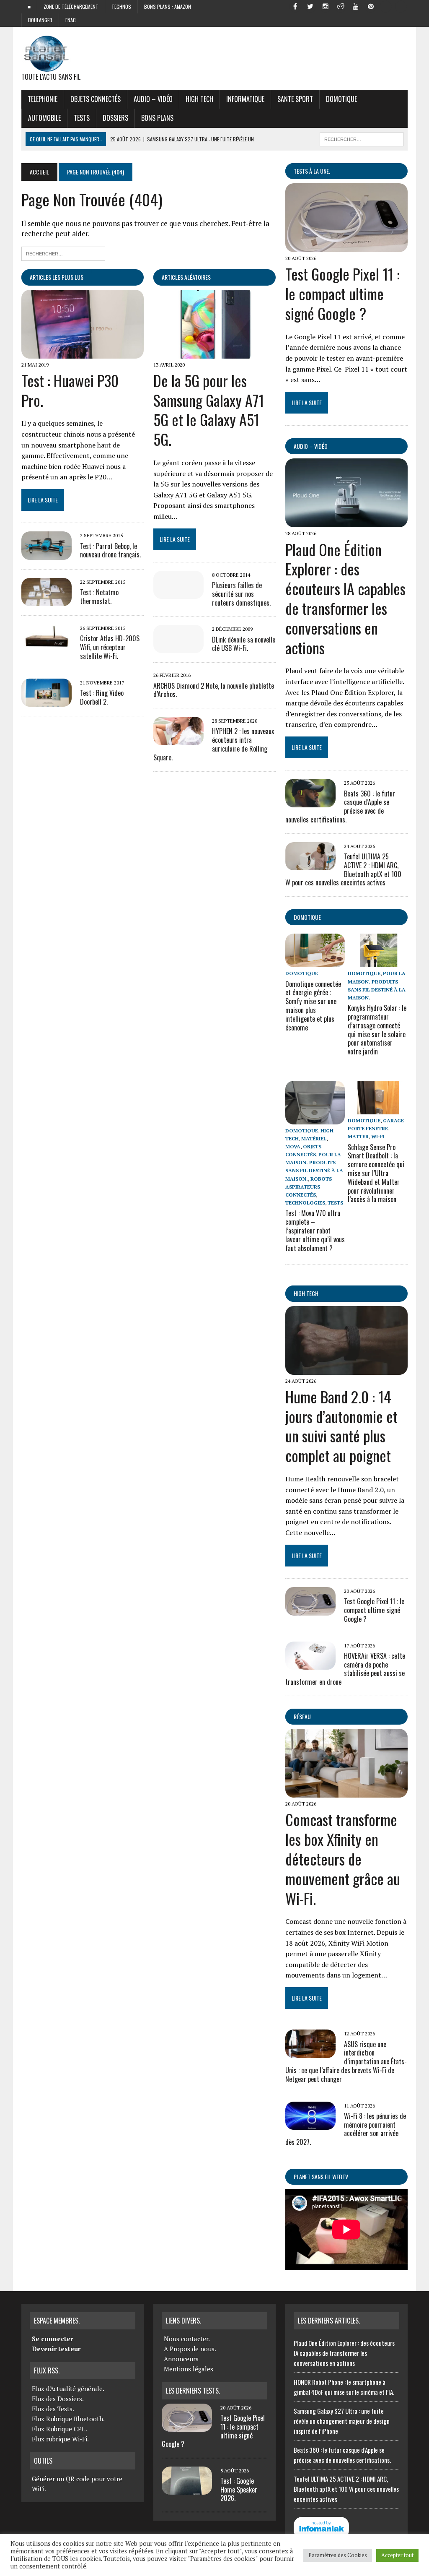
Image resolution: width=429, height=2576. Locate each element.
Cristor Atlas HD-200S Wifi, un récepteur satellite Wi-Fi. (110, 647)
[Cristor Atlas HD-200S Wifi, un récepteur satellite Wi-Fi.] (47, 647)
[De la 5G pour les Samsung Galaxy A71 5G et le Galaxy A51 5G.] (214, 353)
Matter (358, 1136)
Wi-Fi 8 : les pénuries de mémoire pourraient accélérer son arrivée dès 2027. (346, 2129)
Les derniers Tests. (193, 2391)
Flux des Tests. (53, 2409)
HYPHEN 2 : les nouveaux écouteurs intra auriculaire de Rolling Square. (214, 744)
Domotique (341, 99)
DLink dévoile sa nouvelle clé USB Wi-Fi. (244, 644)
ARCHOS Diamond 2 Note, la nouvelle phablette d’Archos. (214, 690)
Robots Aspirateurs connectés (309, 1187)
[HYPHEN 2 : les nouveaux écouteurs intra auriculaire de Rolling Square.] (178, 739)
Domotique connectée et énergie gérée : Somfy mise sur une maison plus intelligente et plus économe (313, 1006)
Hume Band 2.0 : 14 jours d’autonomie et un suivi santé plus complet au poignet (341, 1426)
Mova (293, 1146)
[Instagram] (326, 6)
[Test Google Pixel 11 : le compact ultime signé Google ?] (346, 247)
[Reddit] (341, 6)
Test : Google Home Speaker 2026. (239, 2490)
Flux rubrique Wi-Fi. (60, 2439)
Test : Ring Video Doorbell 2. (102, 697)
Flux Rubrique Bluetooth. (68, 2419)
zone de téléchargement (71, 7)
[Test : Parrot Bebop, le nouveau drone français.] (47, 554)
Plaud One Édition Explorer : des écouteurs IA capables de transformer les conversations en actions (345, 598)
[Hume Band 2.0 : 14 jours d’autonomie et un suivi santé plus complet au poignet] (346, 1369)
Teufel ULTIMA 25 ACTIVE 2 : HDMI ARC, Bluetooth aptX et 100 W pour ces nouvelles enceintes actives (346, 2489)
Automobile (44, 118)
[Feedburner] (386, 6)
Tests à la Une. (312, 171)
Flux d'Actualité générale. (68, 2389)
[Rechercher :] (63, 253)
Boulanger (40, 20)
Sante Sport (295, 99)
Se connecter (52, 2339)
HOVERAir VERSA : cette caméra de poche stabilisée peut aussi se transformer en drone (345, 1669)
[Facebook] (295, 6)
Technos (121, 7)
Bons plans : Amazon (168, 7)
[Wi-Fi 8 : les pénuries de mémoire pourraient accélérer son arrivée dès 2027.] (310, 2124)
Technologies (305, 1203)
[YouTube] (356, 6)
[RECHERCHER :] (362, 138)
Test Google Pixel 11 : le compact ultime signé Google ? (342, 293)
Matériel (314, 1138)
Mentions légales (189, 2369)
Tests (82, 118)
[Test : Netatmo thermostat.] (47, 600)
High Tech (199, 99)
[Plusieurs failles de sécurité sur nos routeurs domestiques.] (178, 593)
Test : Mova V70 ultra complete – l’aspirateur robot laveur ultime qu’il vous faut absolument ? (315, 1230)
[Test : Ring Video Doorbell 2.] (47, 701)
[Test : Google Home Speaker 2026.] (187, 2490)
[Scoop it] (401, 6)
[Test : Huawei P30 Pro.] (83, 353)
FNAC (71, 20)
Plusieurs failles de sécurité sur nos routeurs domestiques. (241, 594)
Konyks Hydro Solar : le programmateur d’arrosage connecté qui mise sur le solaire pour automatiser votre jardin (377, 1030)
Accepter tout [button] (397, 2555)
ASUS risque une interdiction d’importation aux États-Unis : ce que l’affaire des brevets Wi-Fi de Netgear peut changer (346, 2062)
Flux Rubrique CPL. (59, 2429)
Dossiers (115, 118)
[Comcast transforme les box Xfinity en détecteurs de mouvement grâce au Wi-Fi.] (346, 1792)
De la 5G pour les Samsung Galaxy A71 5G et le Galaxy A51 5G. (209, 410)
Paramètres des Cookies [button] (338, 2555)
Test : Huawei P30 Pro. (70, 390)
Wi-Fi (378, 1136)
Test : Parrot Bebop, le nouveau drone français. (110, 550)
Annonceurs (181, 2359)
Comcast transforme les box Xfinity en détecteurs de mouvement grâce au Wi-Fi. (343, 1858)
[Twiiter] (310, 6)
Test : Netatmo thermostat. (99, 597)
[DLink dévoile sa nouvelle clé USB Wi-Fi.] (178, 648)
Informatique (245, 99)
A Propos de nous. (190, 2349)
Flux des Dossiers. (58, 2399)
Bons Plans (157, 118)
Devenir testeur (56, 2349)
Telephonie (43, 99)
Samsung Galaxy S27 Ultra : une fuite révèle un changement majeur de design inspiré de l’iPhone (342, 2421)
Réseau (302, 1716)
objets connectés (96, 99)
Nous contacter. (187, 2339)
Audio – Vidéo (153, 99)
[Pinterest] (371, 6)
